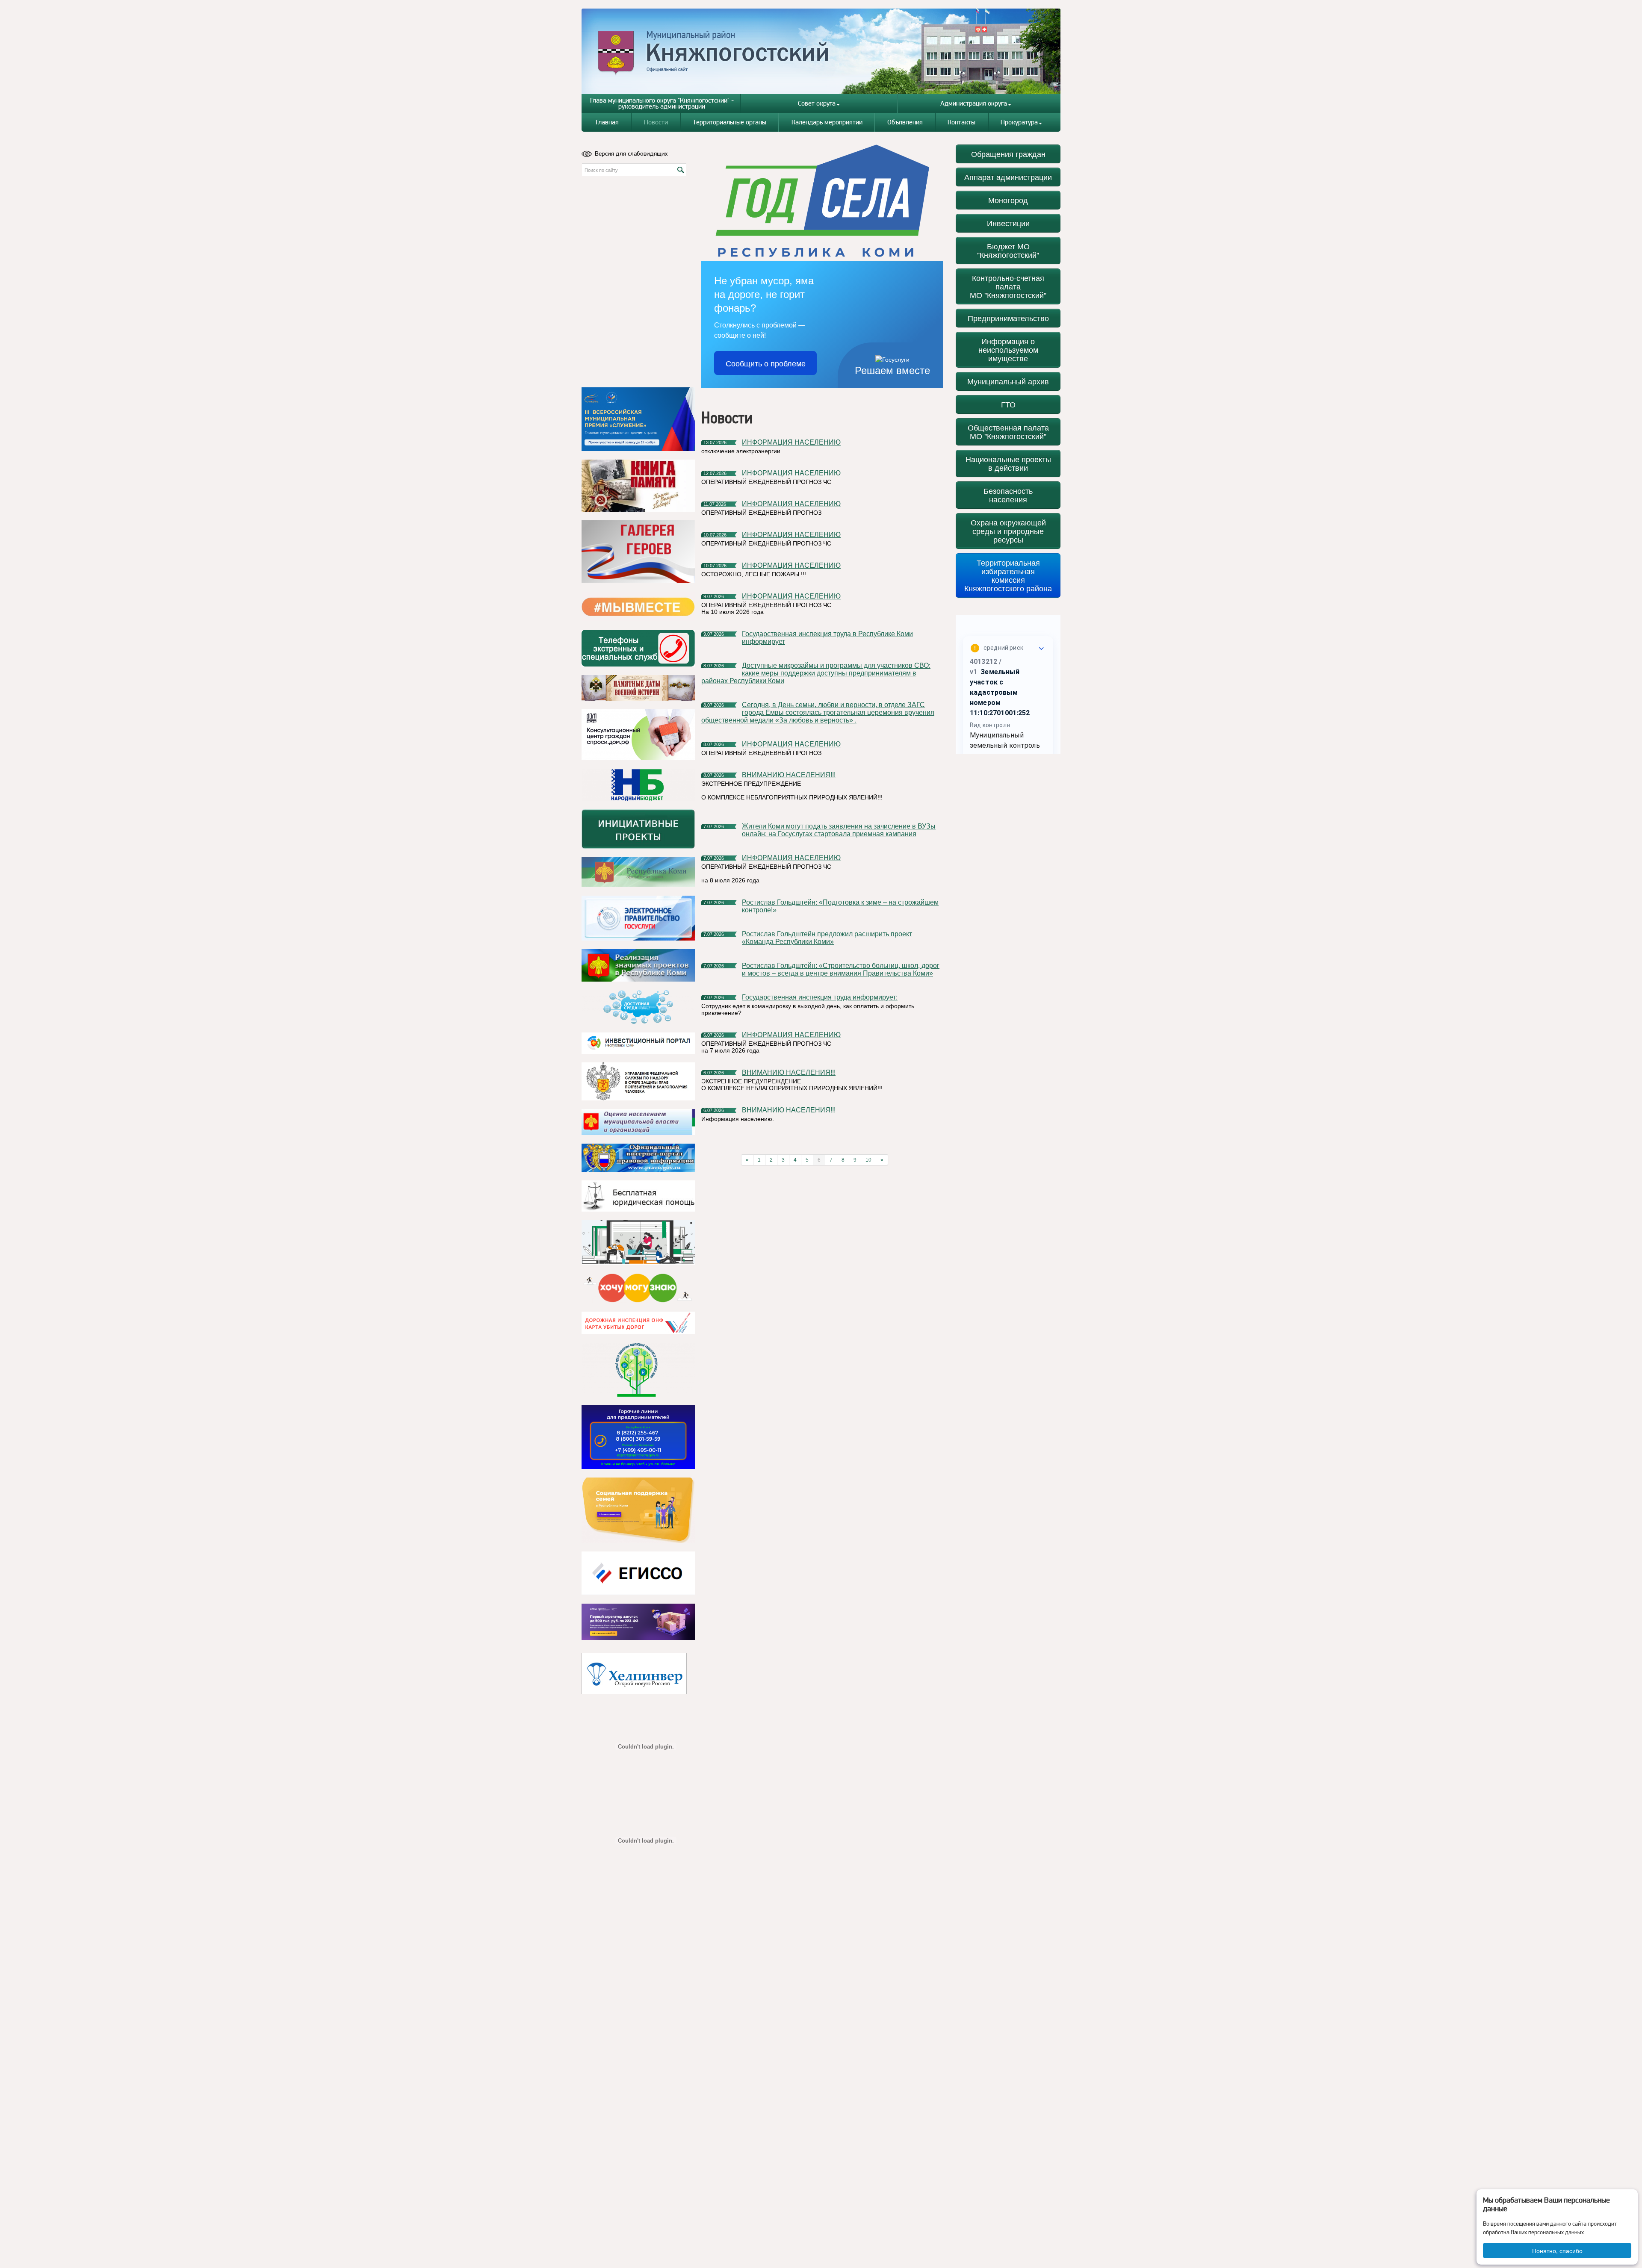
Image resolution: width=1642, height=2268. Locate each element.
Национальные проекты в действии (1008, 463)
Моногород (1008, 200)
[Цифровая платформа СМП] (638, 1622)
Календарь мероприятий (827, 122)
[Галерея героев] (638, 552)
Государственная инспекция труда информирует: (820, 997)
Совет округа (817, 103)
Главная (607, 122)
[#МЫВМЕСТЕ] (638, 607)
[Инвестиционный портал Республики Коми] (638, 1043)
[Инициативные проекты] (638, 829)
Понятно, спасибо (1557, 2250)
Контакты (961, 122)
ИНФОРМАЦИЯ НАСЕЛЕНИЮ (791, 442)
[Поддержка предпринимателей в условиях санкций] (638, 1437)
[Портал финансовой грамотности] (638, 1370)
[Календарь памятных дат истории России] (638, 688)
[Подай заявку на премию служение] (638, 419)
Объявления (905, 122)
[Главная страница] (821, 51)
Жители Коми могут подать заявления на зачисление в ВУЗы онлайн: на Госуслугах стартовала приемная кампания (839, 830)
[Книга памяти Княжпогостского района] (638, 486)
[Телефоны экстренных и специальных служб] (638, 648)
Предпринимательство (1008, 318)
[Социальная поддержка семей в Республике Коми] (638, 1510)
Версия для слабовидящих (631, 153)
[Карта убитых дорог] (638, 1323)
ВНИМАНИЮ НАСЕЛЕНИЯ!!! (789, 775)
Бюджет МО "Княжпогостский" (1008, 250)
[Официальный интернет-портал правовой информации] (638, 1158)
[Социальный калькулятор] (638, 1573)
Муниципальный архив (1008, 381)
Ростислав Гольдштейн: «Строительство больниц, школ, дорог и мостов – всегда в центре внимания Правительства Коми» (841, 969)
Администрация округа (974, 103)
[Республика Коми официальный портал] (638, 872)
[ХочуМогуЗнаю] (638, 1288)
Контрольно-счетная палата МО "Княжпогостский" (1008, 286)
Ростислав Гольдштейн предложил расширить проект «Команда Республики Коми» (827, 938)
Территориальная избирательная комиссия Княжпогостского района (1008, 575)
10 (868, 1160)
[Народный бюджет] (638, 785)
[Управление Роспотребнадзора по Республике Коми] (638, 1081)
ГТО (1008, 404)
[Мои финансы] (638, 1242)
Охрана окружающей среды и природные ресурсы (1008, 531)
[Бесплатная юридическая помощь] (638, 1196)
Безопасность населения (1008, 495)
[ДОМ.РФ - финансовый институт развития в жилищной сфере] (638, 735)
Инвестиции (1008, 223)
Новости (656, 122)
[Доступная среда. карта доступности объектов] (638, 1007)
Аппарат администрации (1008, 177)
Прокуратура (1019, 122)
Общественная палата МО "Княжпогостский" (1008, 432)
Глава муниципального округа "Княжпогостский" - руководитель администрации (662, 103)
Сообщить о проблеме (766, 363)
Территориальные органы (729, 122)
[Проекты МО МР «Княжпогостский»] (638, 965)
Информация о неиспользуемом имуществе (1008, 349)
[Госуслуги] (638, 918)
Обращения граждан (1008, 154)
